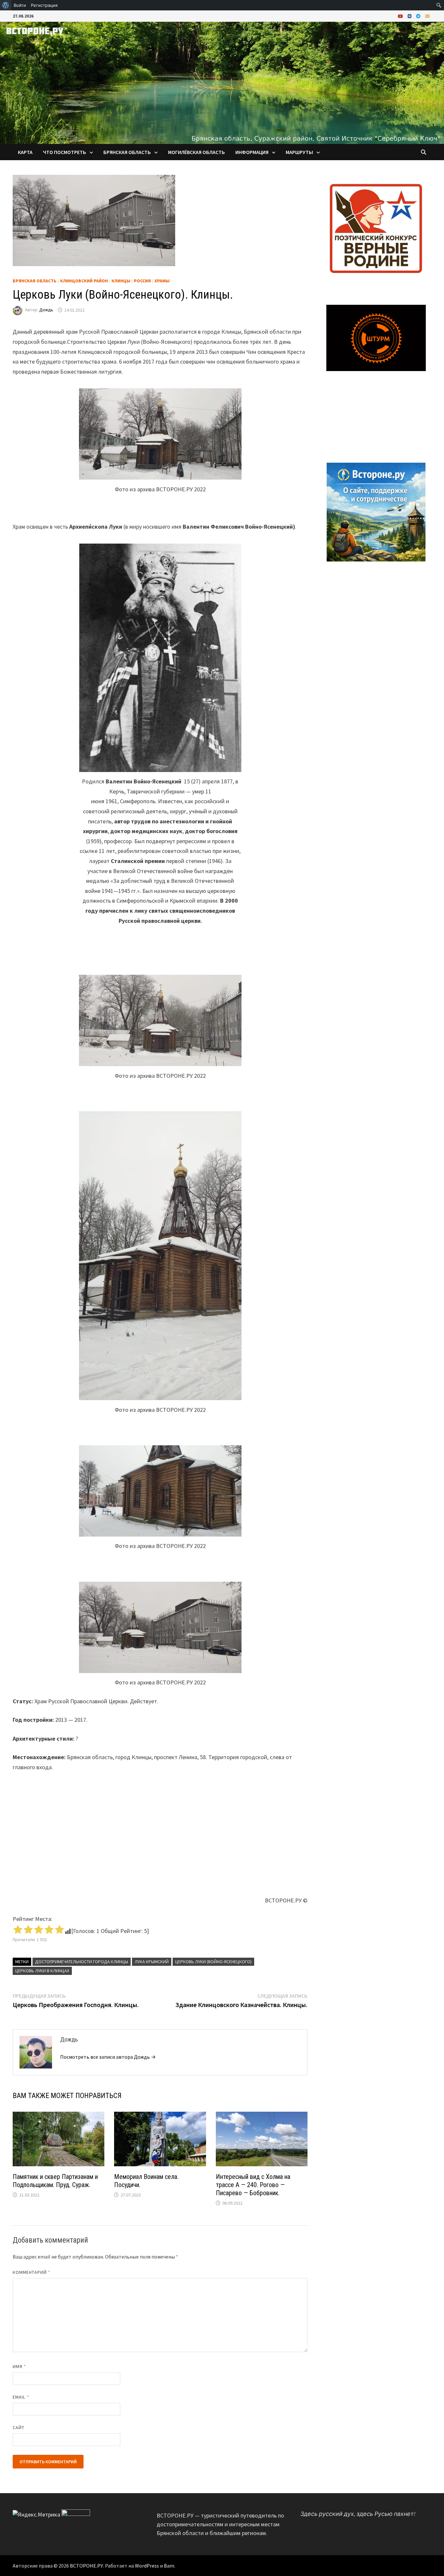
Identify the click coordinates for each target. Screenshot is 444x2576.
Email (21, 2397)
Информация (252, 152)
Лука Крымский (152, 1962)
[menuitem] (6, 5)
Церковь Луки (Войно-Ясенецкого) (213, 1962)
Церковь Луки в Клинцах (42, 1971)
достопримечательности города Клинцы (82, 1962)
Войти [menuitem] (20, 5)
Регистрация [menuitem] (44, 5)
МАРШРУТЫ (299, 152)
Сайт (19, 2428)
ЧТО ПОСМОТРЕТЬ (65, 152)
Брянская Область (35, 281)
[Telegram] (419, 16)
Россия (142, 281)
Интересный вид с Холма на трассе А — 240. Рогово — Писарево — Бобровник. (253, 2185)
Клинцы (121, 281)
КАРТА (25, 152)
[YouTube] (401, 16)
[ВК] (410, 16)
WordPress (147, 2566)
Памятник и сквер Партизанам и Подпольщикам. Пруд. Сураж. (55, 2181)
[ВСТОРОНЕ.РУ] (222, 82)
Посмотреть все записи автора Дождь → (108, 2057)
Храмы (162, 281)
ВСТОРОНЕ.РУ (86, 2566)
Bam (169, 2566)
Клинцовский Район (84, 281)
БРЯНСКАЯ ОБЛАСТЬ (127, 152)
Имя (19, 2366)
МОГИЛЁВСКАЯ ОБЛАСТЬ (196, 152)
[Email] (427, 16)
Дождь (46, 310)
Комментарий (32, 2272)
